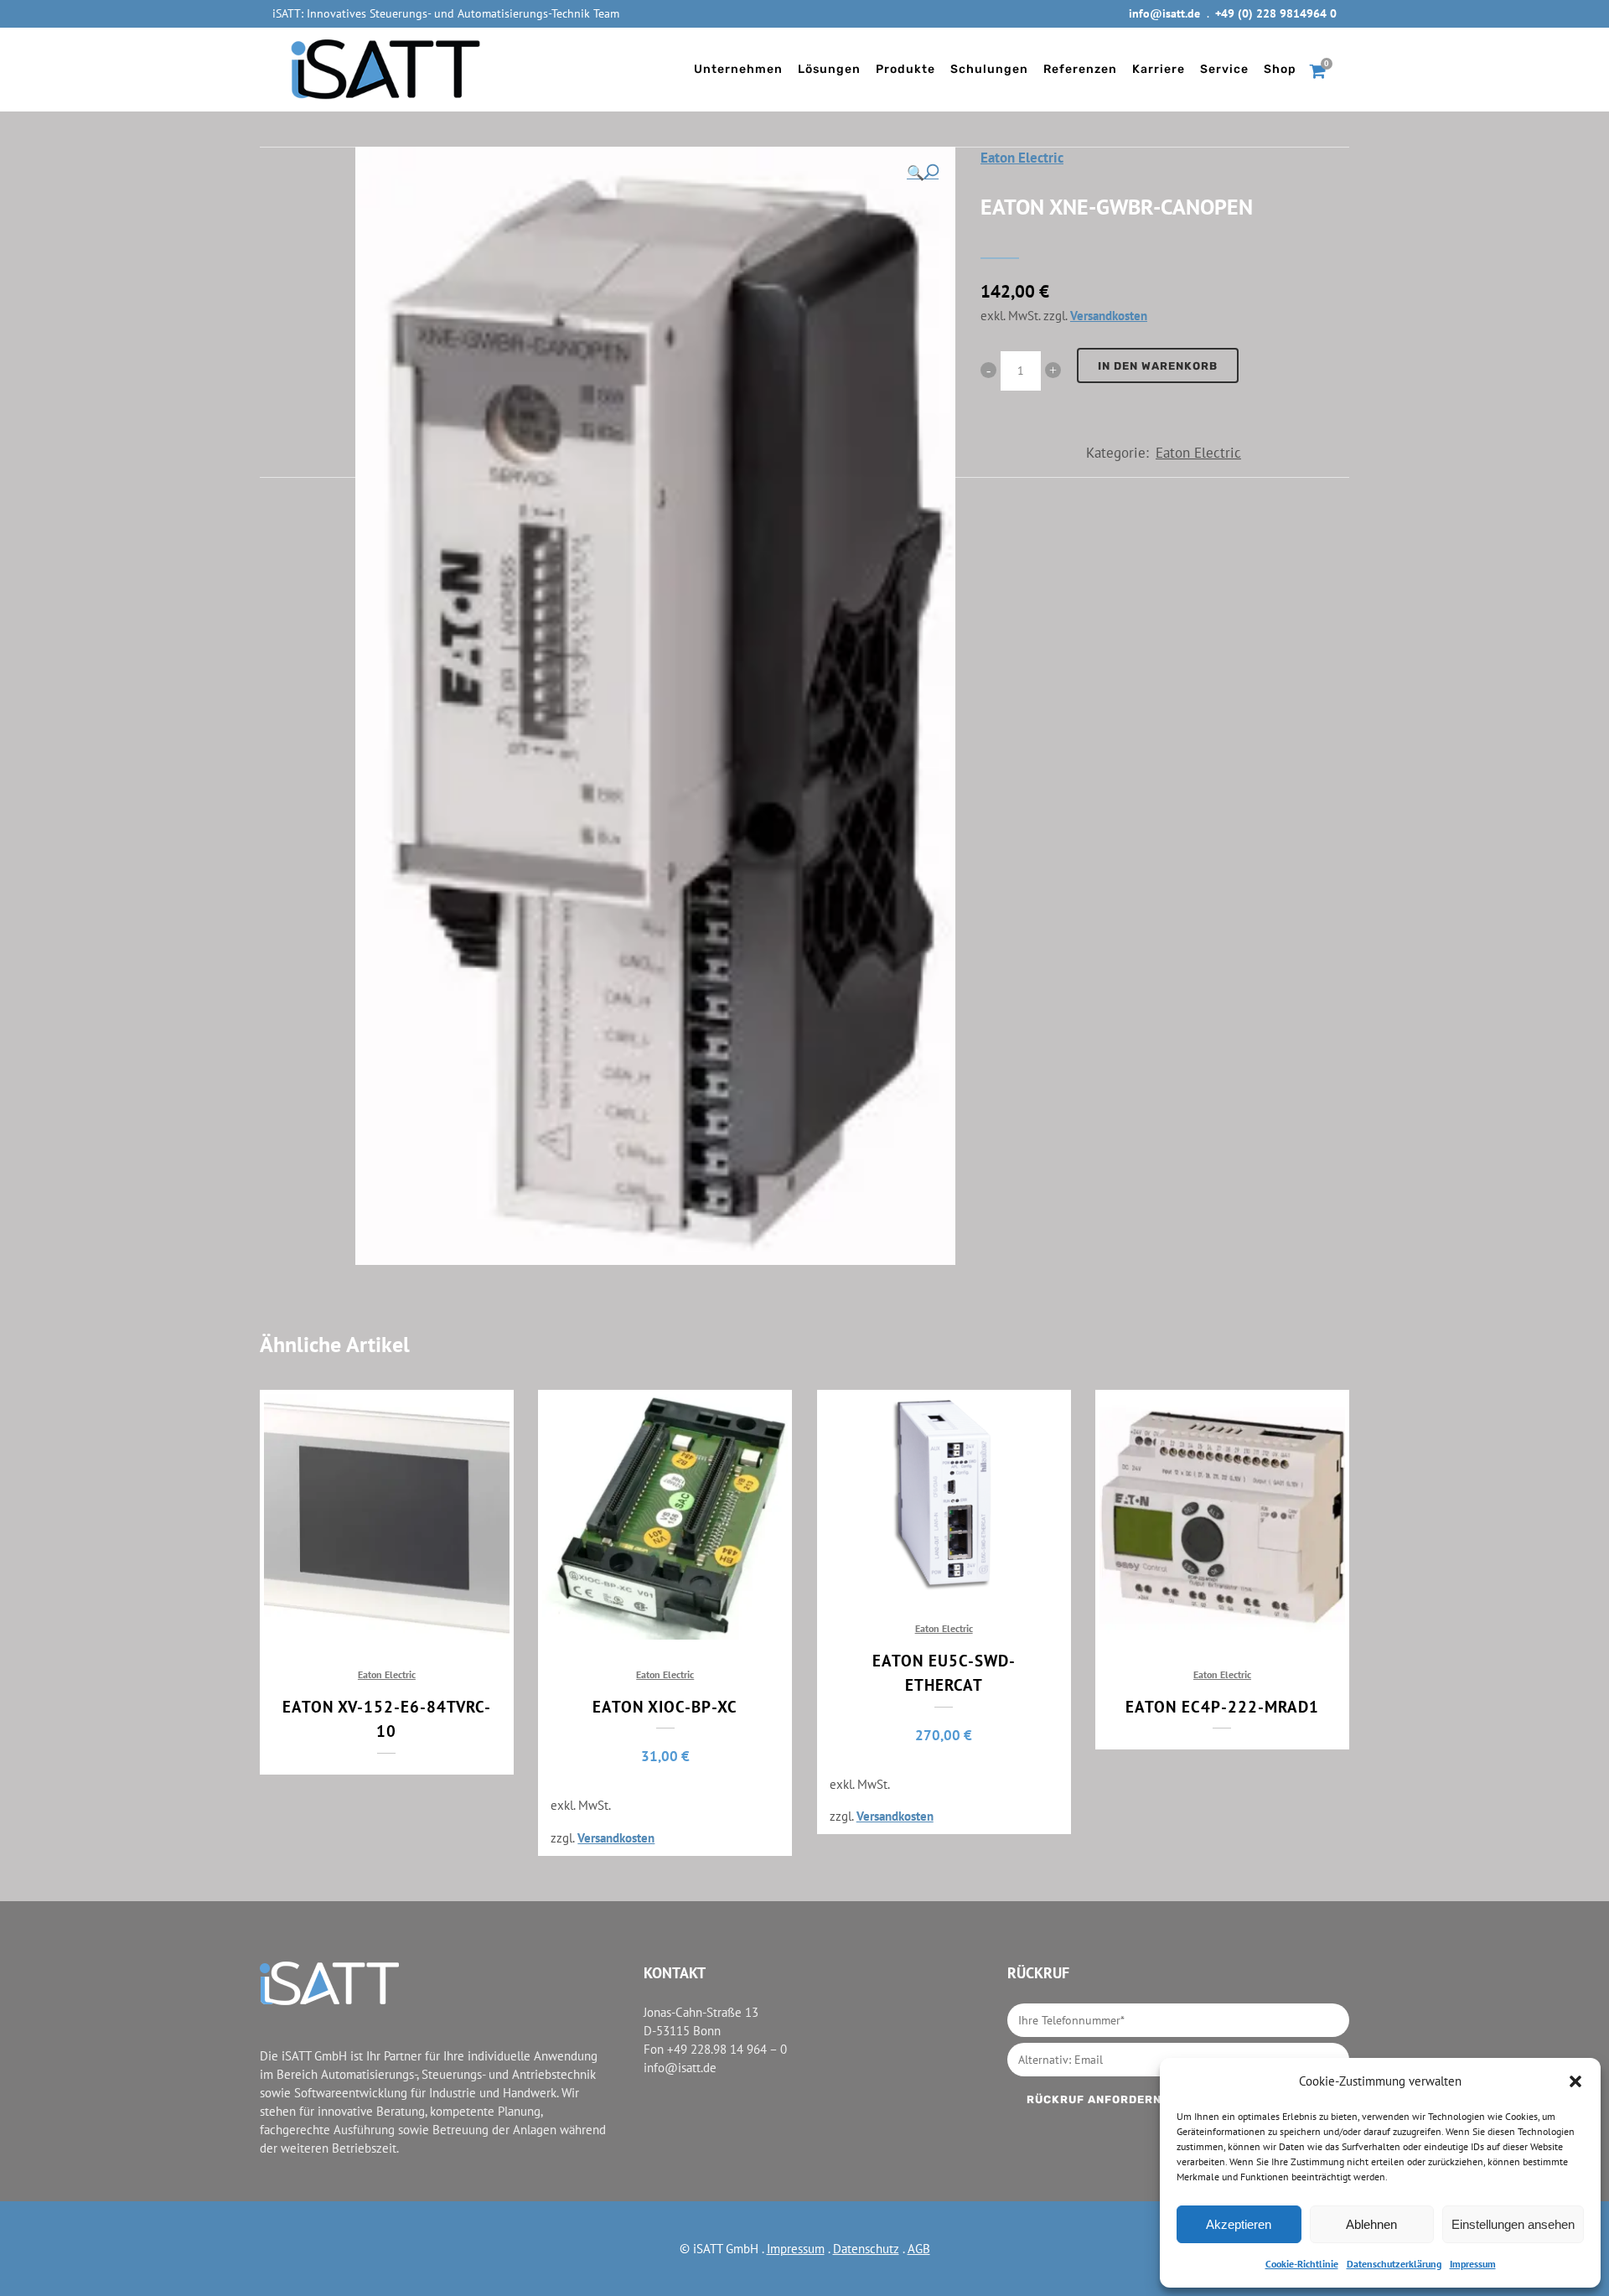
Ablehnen (1371, 2224)
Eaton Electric (1022, 158)
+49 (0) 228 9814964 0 (1276, 13)
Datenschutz (866, 2249)
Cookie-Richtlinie (1302, 2264)
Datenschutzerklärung (1394, 2264)
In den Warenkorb (1158, 366)
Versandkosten (1109, 315)
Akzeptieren (1239, 2224)
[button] (1575, 2081)
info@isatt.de (1164, 13)
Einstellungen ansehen (1513, 2224)
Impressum (1473, 2264)
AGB (919, 2249)
